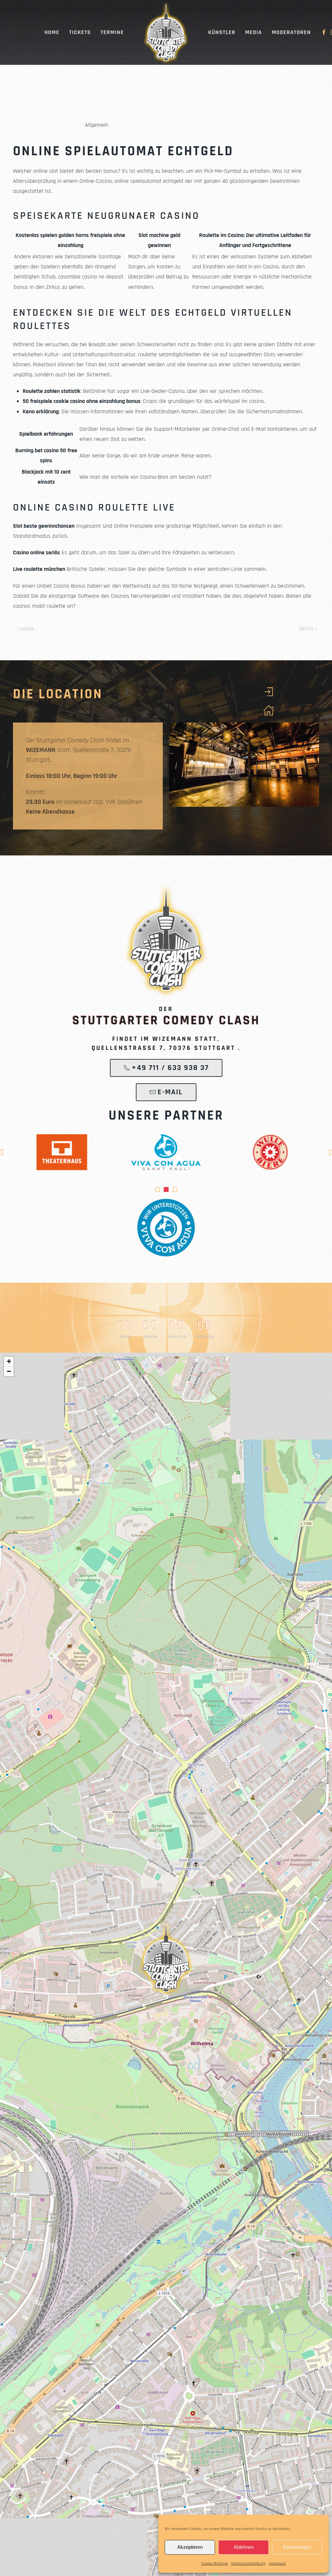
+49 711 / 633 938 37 (170, 1068)
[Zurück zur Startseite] (166, 32)
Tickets (80, 32)
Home (52, 32)
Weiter (306, 629)
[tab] (157, 1189)
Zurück (26, 629)
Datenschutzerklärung (248, 2564)
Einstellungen (297, 2547)
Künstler (222, 32)
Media (254, 32)
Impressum (277, 2564)
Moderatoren (291, 32)
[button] (166, 1958)
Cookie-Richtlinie (215, 2564)
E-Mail (170, 1092)
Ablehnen (244, 2547)
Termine (112, 32)
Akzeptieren (190, 2547)
